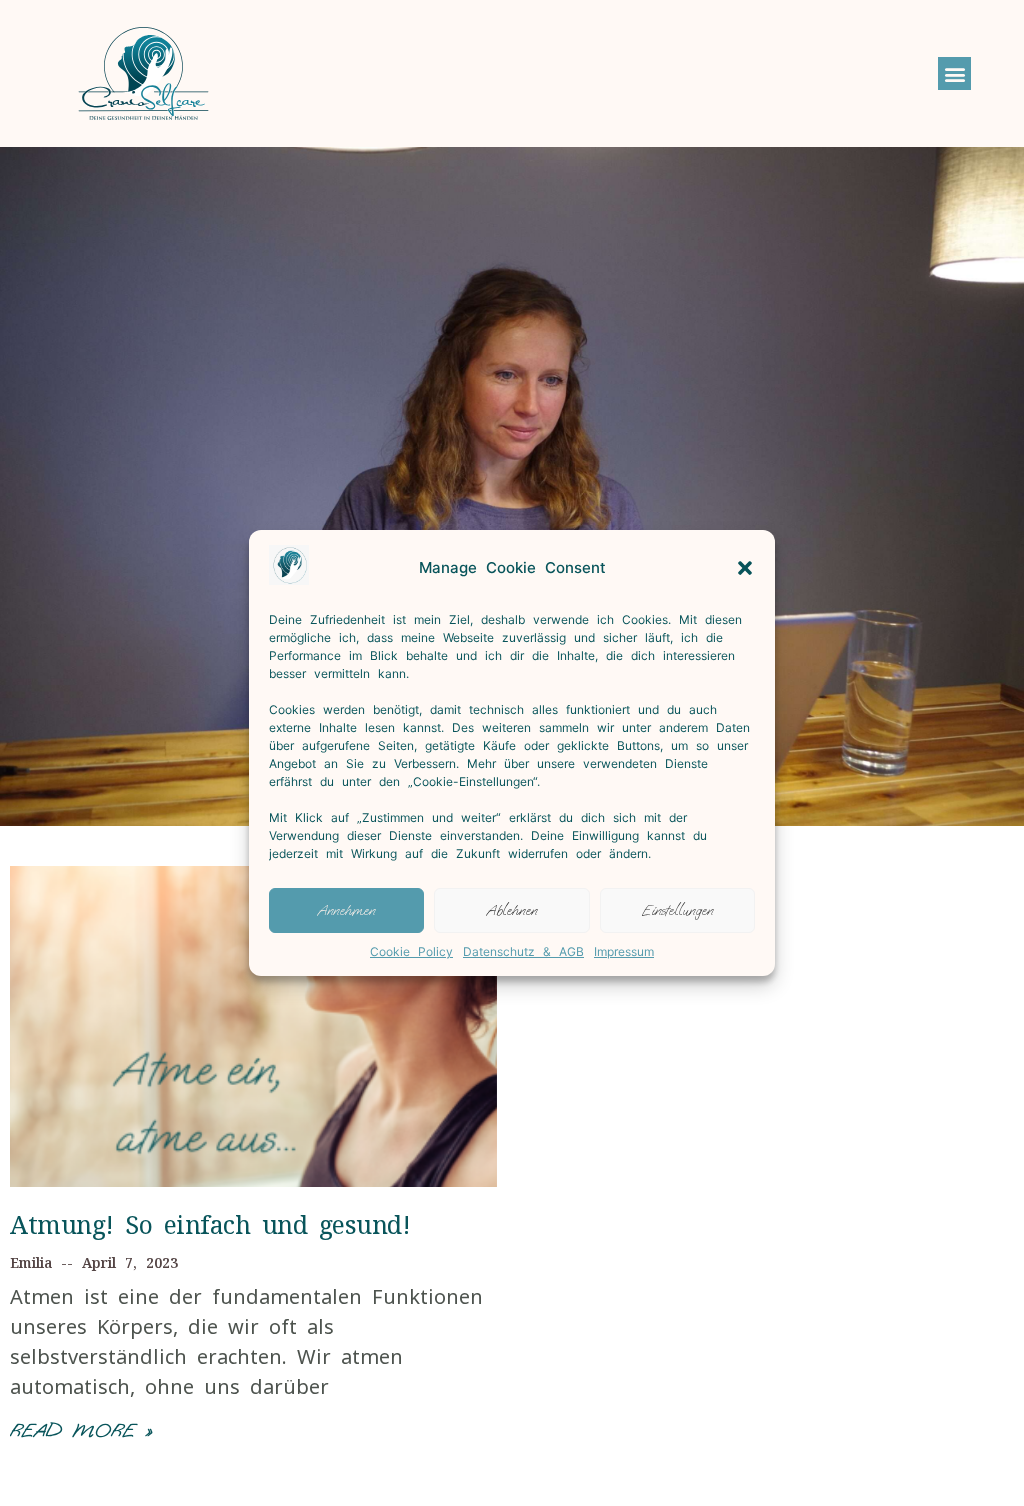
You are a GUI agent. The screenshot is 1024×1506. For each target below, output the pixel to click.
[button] (745, 568)
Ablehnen (512, 910)
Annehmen (346, 910)
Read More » (81, 1430)
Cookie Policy (411, 951)
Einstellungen (677, 910)
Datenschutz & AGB (523, 951)
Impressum (624, 951)
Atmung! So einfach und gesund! (210, 1224)
